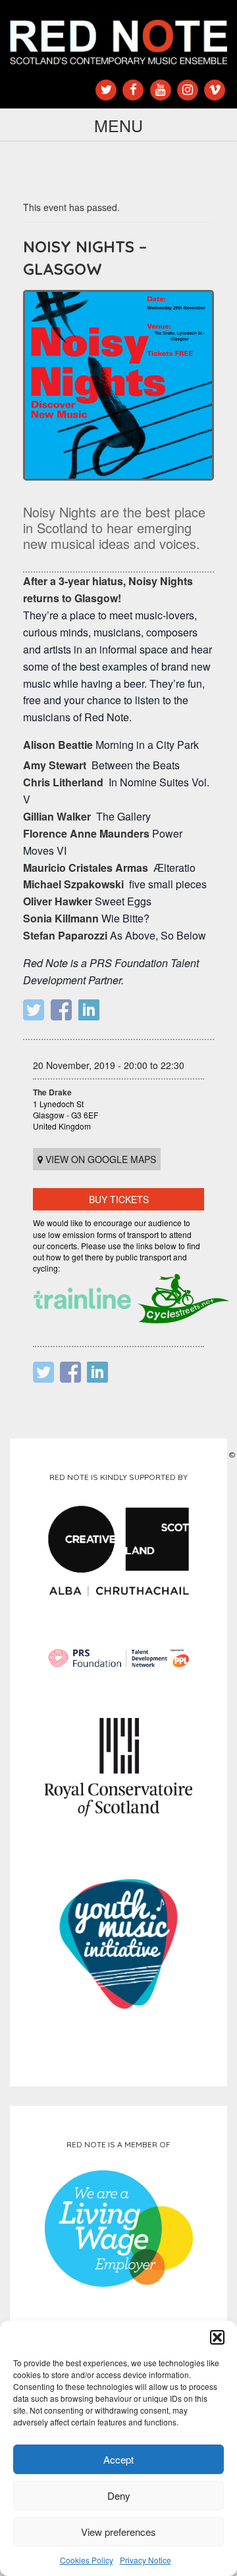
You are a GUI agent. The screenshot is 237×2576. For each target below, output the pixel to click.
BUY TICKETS (119, 1199)
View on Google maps (99, 1159)
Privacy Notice (145, 2560)
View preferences (118, 2532)
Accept (118, 2459)
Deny (119, 2495)
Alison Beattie (58, 745)
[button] (217, 2337)
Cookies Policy (87, 2560)
